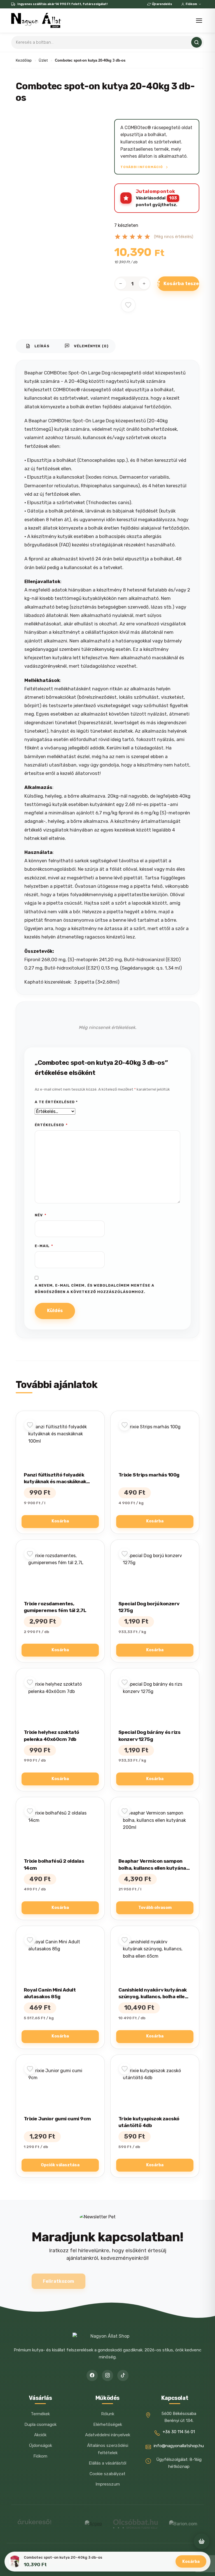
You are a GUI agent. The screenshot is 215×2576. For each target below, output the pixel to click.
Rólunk (108, 2414)
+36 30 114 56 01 (179, 2432)
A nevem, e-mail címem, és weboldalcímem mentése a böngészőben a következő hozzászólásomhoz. (94, 1289)
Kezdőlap (24, 60)
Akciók (40, 2435)
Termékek (40, 2414)
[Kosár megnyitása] (202, 2541)
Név (41, 1215)
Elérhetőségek (108, 2424)
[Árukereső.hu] (34, 2524)
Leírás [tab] (38, 346)
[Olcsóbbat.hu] (135, 2524)
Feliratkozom (59, 2281)
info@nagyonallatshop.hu (179, 2446)
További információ (142, 167)
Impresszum (108, 2484)
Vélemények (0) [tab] (87, 346)
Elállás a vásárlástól (107, 2463)
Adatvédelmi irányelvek (108, 2435)
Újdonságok (40, 2445)
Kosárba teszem (181, 283)
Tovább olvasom (155, 1908)
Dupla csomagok (40, 2424)
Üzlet (43, 60)
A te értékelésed (56, 1102)
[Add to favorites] (128, 305)
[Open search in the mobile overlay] (107, 42)
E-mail (44, 1246)
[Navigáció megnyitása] (199, 21)
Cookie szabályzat (107, 2474)
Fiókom (191, 4)
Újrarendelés (162, 4)
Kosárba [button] (60, 1521)
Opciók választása (60, 2165)
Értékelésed (51, 1125)
